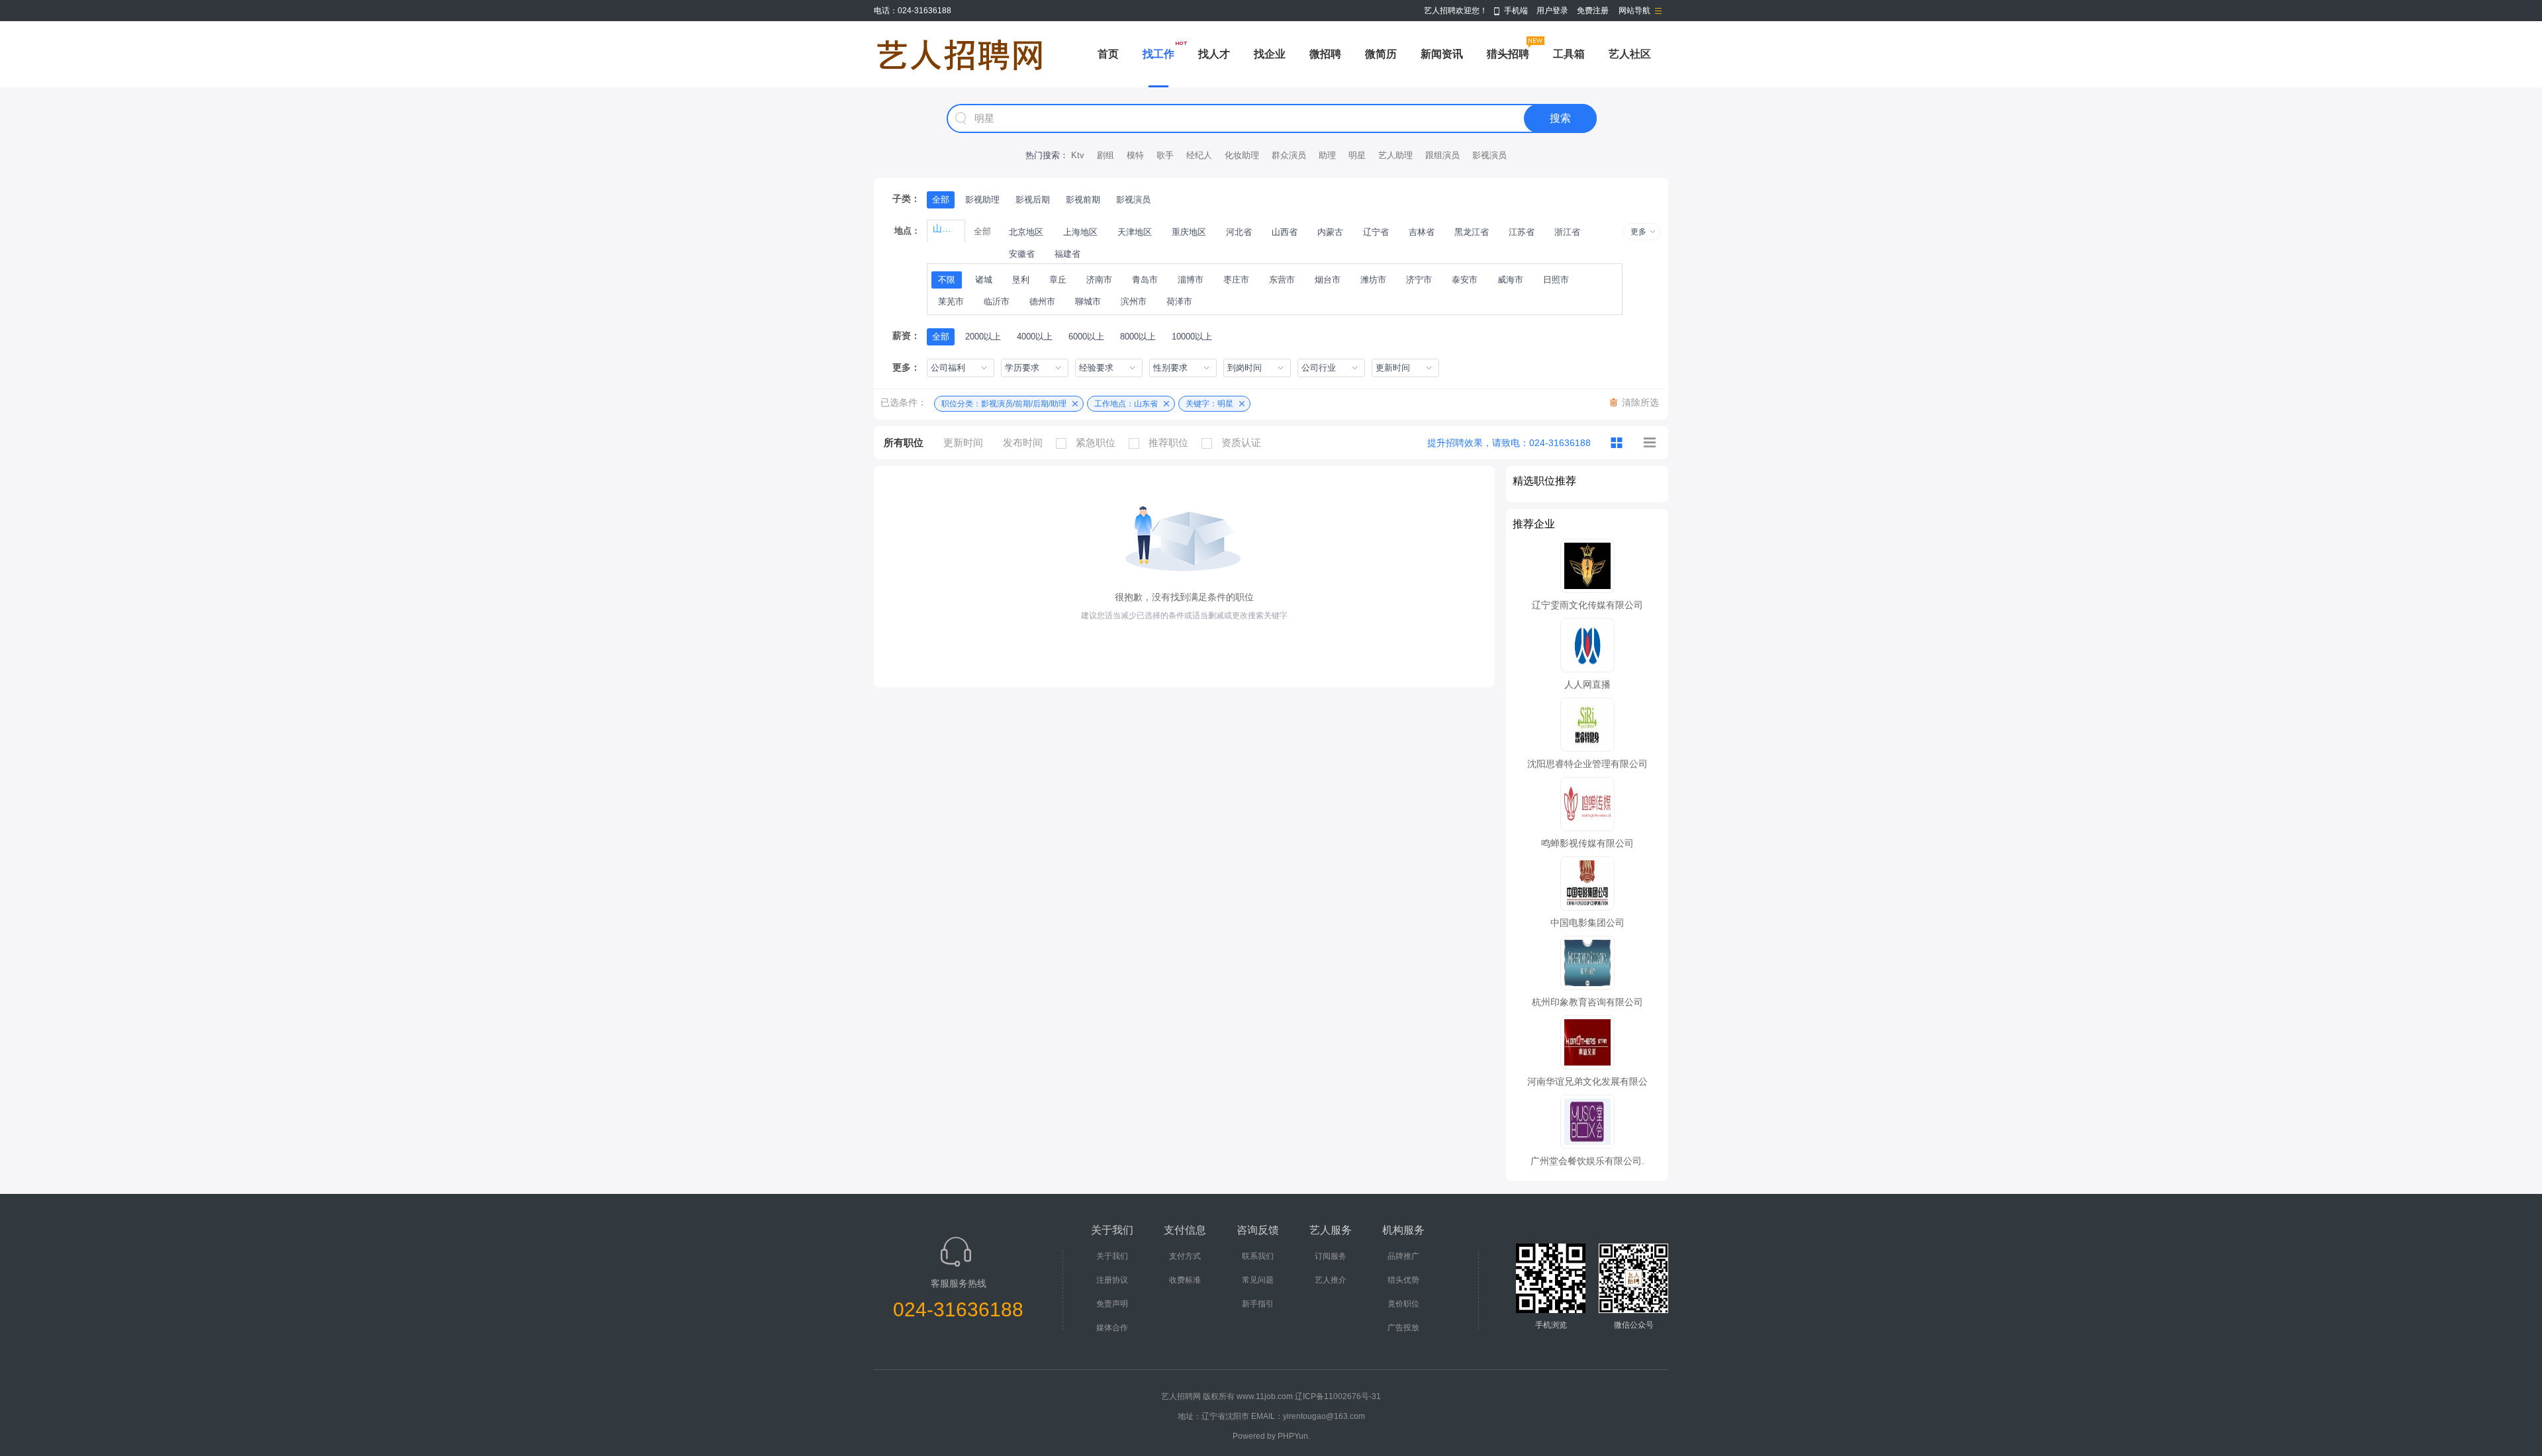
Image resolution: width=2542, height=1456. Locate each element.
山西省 (1285, 232)
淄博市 (1191, 280)
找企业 (1270, 54)
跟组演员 (1442, 155)
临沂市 (997, 301)
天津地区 (1135, 232)
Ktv (1078, 155)
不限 (947, 280)
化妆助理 (1242, 155)
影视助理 (982, 200)
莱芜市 (951, 301)
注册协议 (1112, 1280)
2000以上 (983, 337)
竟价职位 (1403, 1304)
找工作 (1158, 54)
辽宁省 (1376, 232)
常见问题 (1258, 1280)
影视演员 (1489, 155)
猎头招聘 (1508, 54)
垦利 (1021, 280)
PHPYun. (1294, 1436)
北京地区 (1026, 232)
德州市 (1042, 301)
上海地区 (1080, 232)
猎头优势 (1403, 1280)
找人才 (1214, 54)
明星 (1357, 155)
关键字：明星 (1209, 404)
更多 (1638, 232)
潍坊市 (1373, 280)
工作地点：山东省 (1126, 404)
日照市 (1556, 280)
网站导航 (1634, 11)
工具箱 (1569, 54)
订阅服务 (1331, 1256)
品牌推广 (1403, 1256)
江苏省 (1522, 232)
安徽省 (1022, 254)
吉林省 (1422, 232)
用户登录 (1552, 11)
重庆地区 (1189, 232)
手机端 (1516, 11)
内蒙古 (1330, 232)
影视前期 (1083, 200)
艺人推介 (1331, 1280)
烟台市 (1328, 280)
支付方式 (1185, 1256)
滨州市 (1134, 301)
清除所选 (1640, 402)
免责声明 (1112, 1304)
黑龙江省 (1472, 232)
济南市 (1099, 280)
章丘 (1058, 280)
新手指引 (1258, 1304)
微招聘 (1325, 54)
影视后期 (1033, 200)
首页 (1108, 54)
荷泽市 (1179, 301)
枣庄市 (1236, 280)
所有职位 (904, 442)
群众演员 (1289, 155)
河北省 (1239, 232)
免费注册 (1593, 11)
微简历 (1381, 54)
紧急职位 (1096, 442)
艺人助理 (1395, 155)
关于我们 (1112, 1256)
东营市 (1282, 280)
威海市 (1510, 280)
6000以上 (1086, 337)
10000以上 (1192, 337)
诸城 (984, 280)
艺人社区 (1630, 54)
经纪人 (1199, 155)
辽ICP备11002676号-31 (1338, 1396)
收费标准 (1185, 1280)
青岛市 (1145, 280)
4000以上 (1035, 337)
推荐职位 (1168, 442)
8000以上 (1138, 337)
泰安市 (1465, 280)
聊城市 (1088, 301)
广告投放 (1403, 1328)
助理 (1327, 155)
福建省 (1067, 254)
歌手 (1165, 155)
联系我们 (1258, 1256)
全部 (941, 200)
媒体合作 (1112, 1328)
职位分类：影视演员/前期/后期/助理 (1004, 404)
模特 (1135, 155)
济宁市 (1419, 280)
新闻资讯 (1442, 54)
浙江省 (1567, 232)
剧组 (1106, 155)
